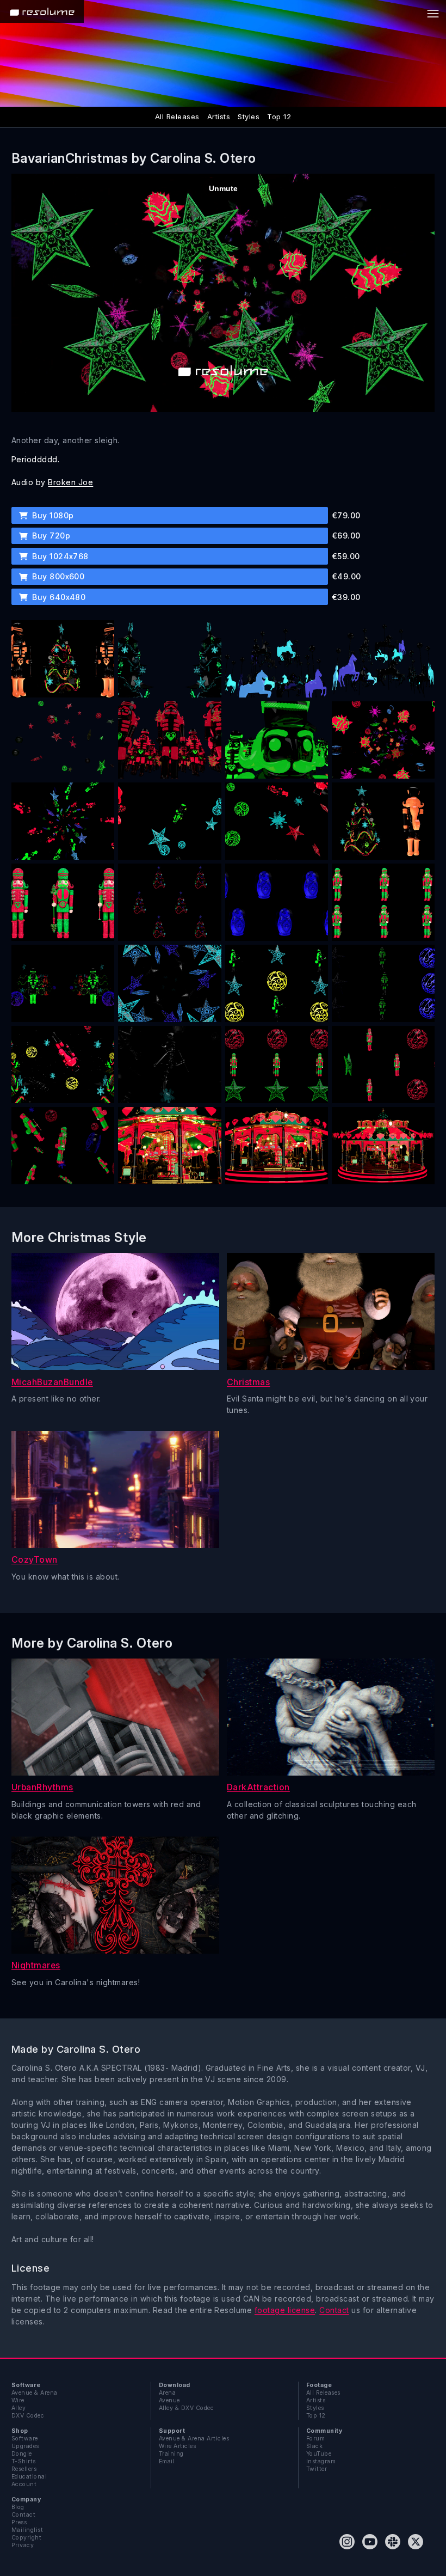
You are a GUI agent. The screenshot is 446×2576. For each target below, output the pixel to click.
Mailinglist (27, 2530)
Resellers (24, 2469)
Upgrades (25, 2446)
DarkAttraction (258, 1787)
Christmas (248, 1382)
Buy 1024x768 (59, 556)
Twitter (317, 2469)
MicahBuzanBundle (52, 1382)
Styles (249, 117)
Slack (314, 2446)
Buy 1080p (52, 515)
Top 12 (279, 117)
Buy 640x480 (58, 597)
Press (19, 2522)
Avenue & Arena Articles (194, 2439)
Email (167, 2461)
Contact (334, 2310)
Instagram (321, 2461)
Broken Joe (70, 482)
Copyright (26, 2538)
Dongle (22, 2454)
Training (171, 2454)
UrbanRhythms (42, 1787)
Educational (29, 2477)
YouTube (319, 2454)
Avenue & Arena (35, 2393)
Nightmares (36, 1965)
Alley (18, 2408)
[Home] (42, 11)
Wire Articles (177, 2446)
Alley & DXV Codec (186, 2408)
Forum (315, 2439)
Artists (219, 117)
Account (24, 2484)
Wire (18, 2400)
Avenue (169, 2400)
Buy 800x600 (57, 576)
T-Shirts (24, 2461)
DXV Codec (28, 2416)
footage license (285, 2310)
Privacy (23, 2545)
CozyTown (35, 1560)
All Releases (177, 117)
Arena (167, 2393)
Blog (18, 2507)
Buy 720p (50, 536)
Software (25, 2439)
